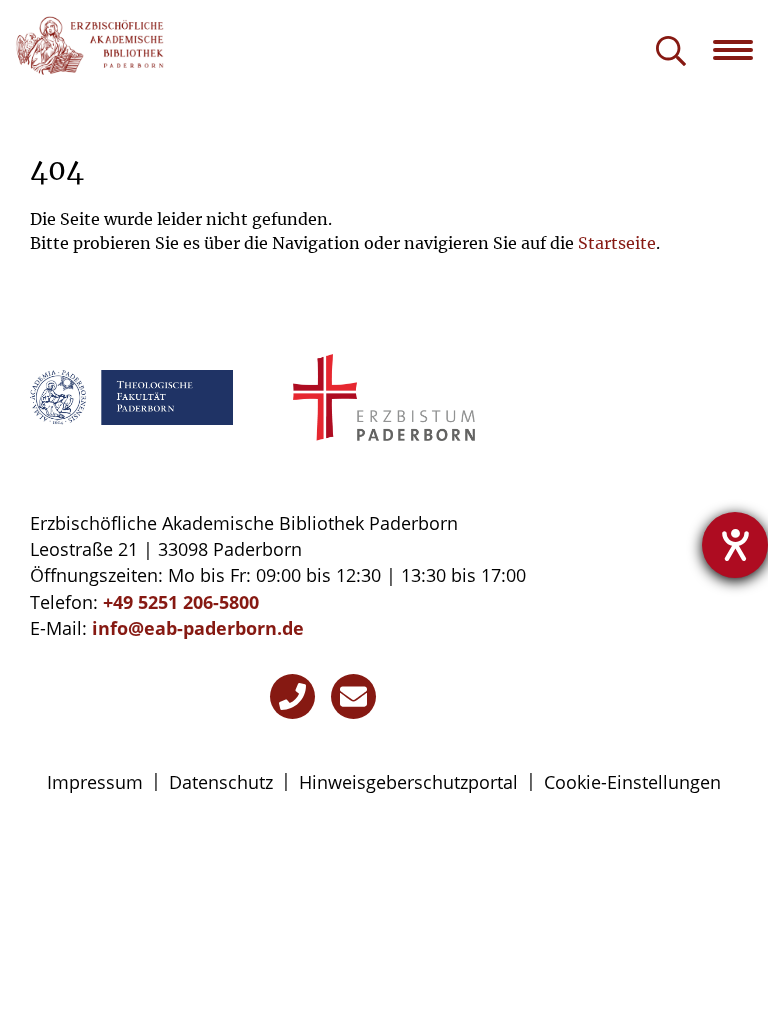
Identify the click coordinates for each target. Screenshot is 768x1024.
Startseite (617, 243)
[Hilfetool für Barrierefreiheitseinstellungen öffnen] (735, 545)
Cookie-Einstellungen (632, 782)
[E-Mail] (353, 696)
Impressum (95, 782)
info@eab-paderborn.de (198, 628)
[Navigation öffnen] (740, 50)
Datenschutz (221, 782)
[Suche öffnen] (671, 52)
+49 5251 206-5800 (181, 602)
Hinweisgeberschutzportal (408, 782)
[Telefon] (292, 696)
